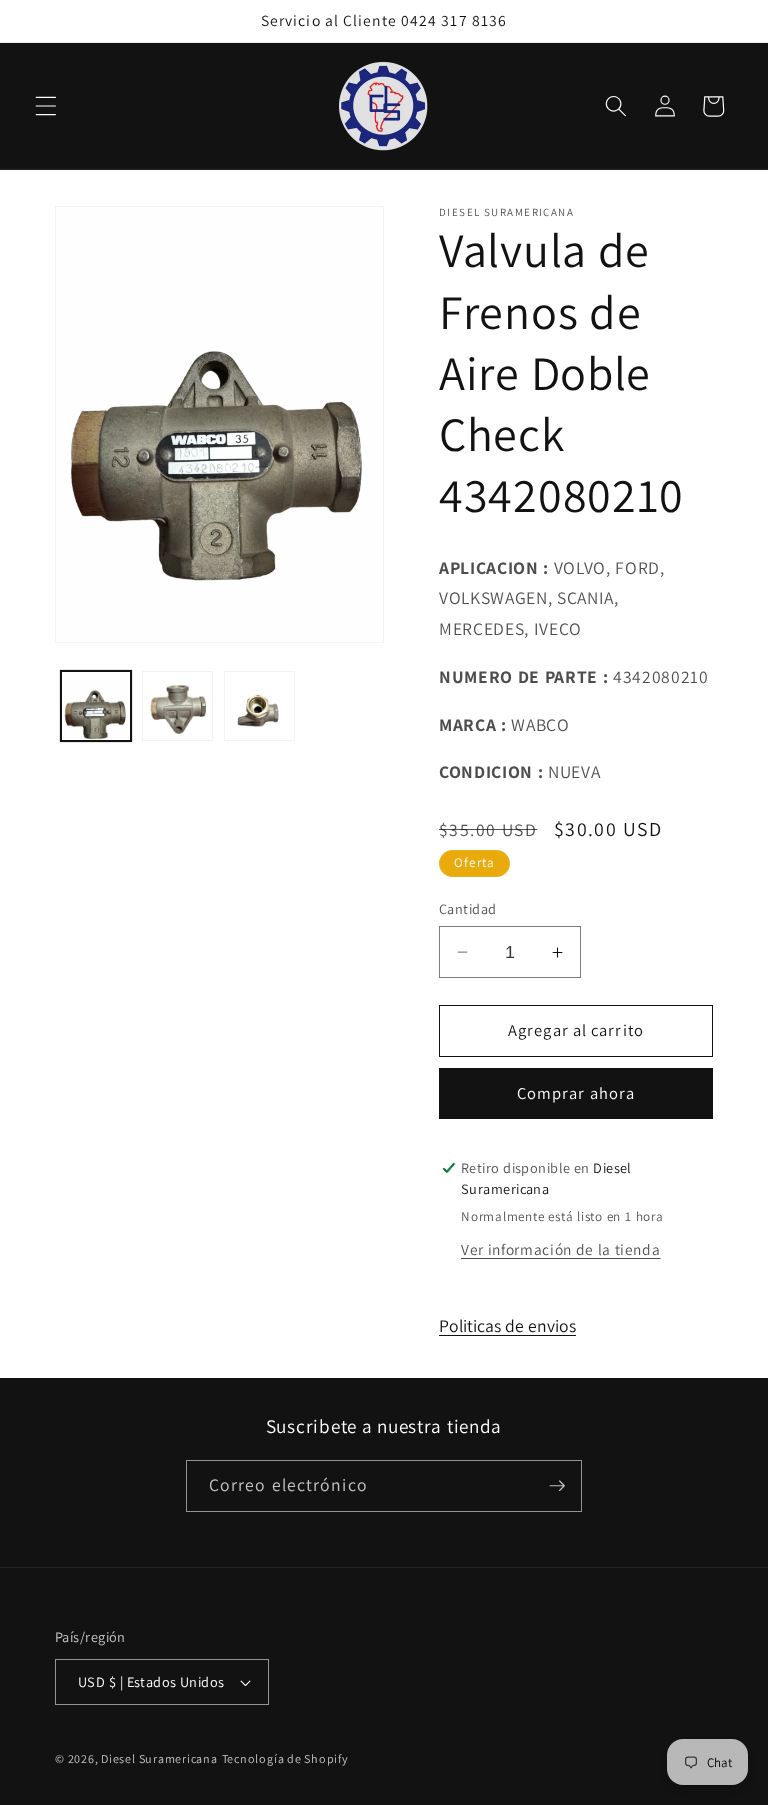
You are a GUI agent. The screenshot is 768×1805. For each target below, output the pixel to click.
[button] (46, 106)
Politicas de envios (507, 1325)
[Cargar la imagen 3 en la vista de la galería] (259, 706)
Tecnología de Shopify (285, 1758)
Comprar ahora (576, 1093)
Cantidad (468, 908)
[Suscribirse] (557, 1486)
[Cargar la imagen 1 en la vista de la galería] (96, 706)
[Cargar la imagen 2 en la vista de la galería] (177, 706)
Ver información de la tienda (560, 1249)
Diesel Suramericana (159, 1758)
